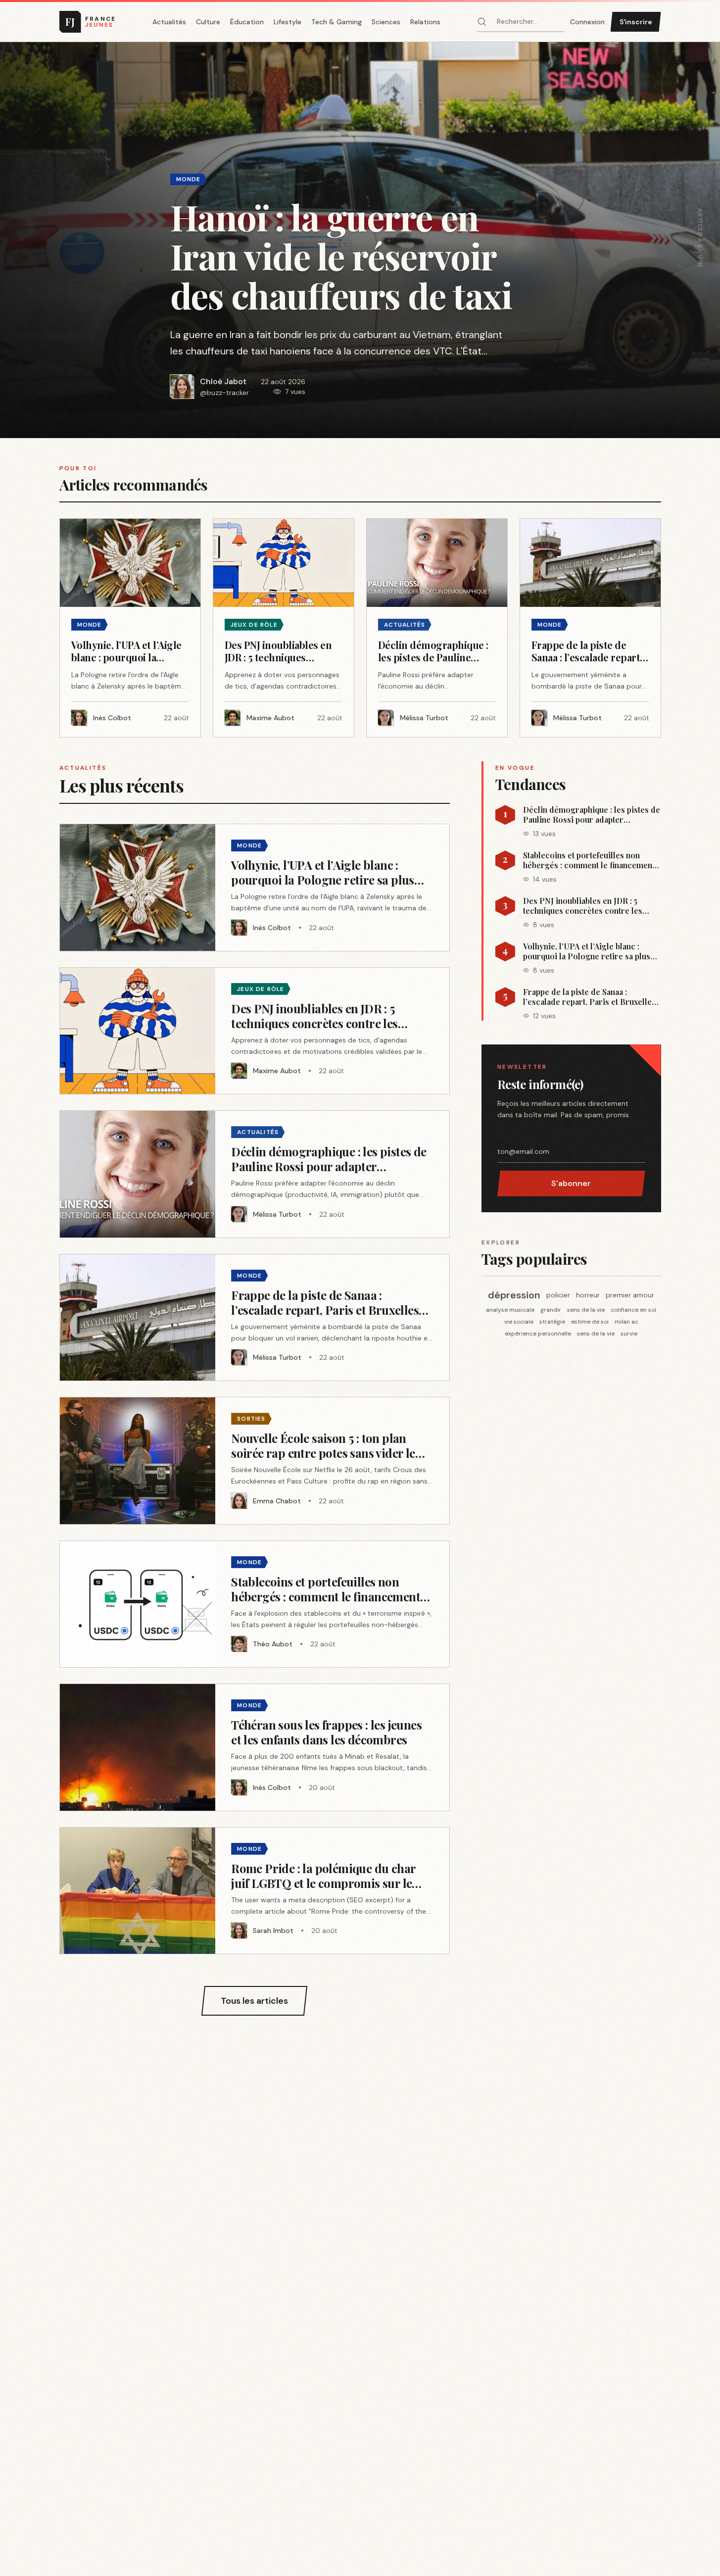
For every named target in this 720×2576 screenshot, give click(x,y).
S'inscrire (636, 22)
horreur (588, 1295)
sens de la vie (586, 1310)
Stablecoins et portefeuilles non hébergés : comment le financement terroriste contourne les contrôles (589, 860)
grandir (551, 1310)
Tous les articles (254, 2001)
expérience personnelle (538, 1334)
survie (629, 1334)
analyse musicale (510, 1310)
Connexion (587, 22)
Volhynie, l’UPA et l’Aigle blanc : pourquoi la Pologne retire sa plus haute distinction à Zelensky (587, 951)
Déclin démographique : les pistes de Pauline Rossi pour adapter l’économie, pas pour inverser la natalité (592, 815)
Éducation (247, 22)
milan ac (626, 1322)
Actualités (169, 22)
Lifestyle (288, 22)
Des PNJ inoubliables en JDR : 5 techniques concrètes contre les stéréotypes (583, 906)
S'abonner (571, 1183)
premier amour (630, 1295)
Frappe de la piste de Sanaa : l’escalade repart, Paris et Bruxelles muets (589, 997)
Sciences (386, 22)
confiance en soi (633, 1310)
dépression (514, 1295)
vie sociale (519, 1322)
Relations (425, 22)
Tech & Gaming (336, 22)
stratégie (552, 1322)
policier (558, 1295)
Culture (208, 22)
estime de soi (590, 1322)
